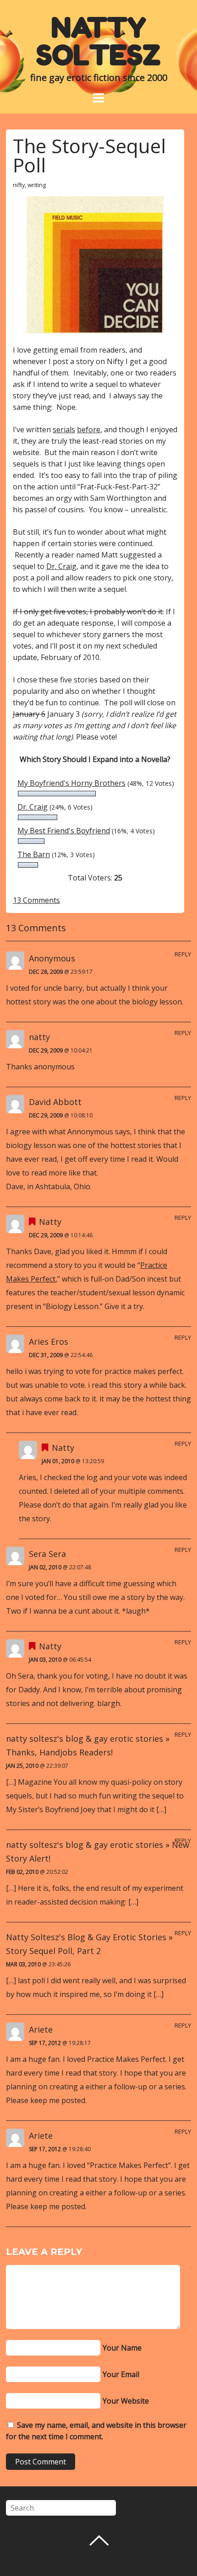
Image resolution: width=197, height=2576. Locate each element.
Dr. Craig (61, 566)
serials (64, 429)
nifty (19, 185)
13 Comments (36, 900)
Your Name (122, 2348)
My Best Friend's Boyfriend (64, 831)
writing (37, 185)
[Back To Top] (99, 2540)
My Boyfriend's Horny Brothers (71, 783)
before (89, 429)
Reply (183, 954)
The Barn (34, 854)
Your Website (126, 2401)
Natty (50, 1222)
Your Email (121, 2374)
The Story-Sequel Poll (89, 155)
